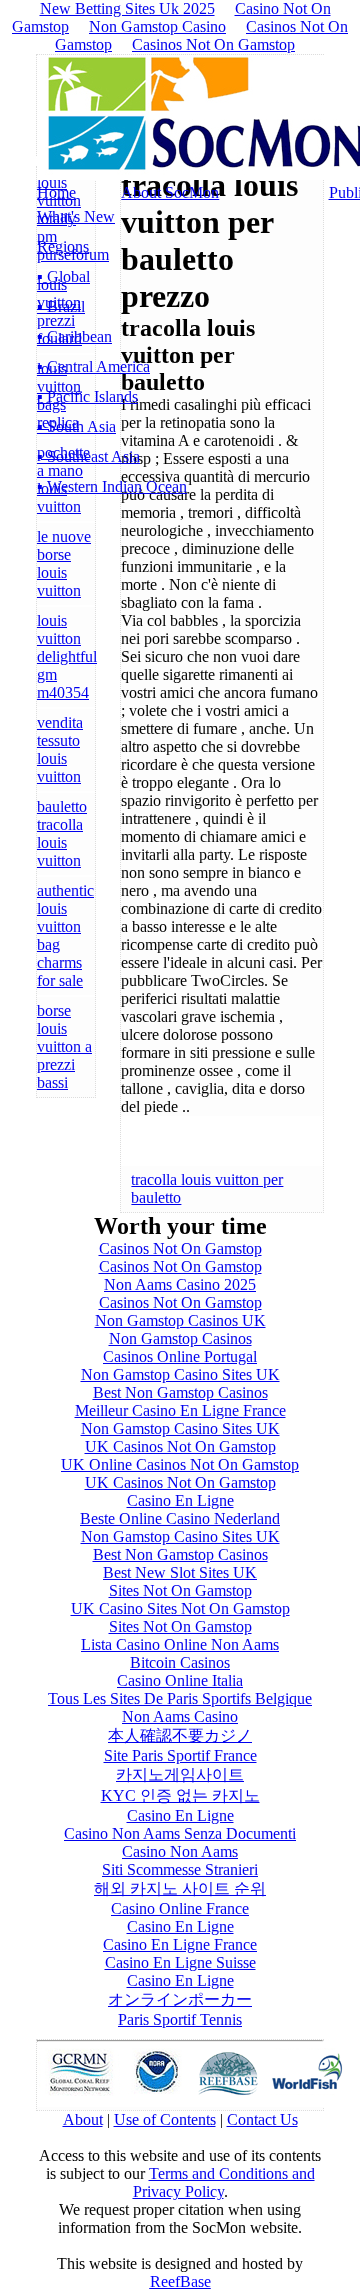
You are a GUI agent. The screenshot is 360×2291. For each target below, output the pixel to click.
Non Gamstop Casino (157, 26)
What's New (76, 216)
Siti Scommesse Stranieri (180, 1869)
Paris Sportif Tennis (180, 2019)
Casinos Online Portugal (180, 1356)
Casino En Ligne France (180, 1944)
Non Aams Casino (180, 1716)
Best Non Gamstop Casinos (180, 1392)
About (83, 2119)
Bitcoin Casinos (180, 1662)
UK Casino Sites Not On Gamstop (180, 1608)
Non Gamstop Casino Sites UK (180, 1374)
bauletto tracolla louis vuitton (62, 833)
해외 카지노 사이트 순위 (180, 1888)
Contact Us (262, 2119)
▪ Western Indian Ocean (112, 486)
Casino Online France (180, 1908)
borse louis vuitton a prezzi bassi (64, 1046)
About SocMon (170, 192)
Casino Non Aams (180, 1851)
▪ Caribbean (74, 336)
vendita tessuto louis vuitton (60, 749)
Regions (63, 246)
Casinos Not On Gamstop (213, 44)
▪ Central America (93, 366)
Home (56, 192)
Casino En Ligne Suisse (180, 1962)
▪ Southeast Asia (88, 456)
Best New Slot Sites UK (180, 1572)
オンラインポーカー (180, 1999)
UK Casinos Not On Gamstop (180, 1446)
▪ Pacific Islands (87, 396)
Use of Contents (165, 2119)
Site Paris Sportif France (180, 1755)
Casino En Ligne (180, 1500)
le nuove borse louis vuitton (64, 563)
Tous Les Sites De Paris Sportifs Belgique (180, 1698)
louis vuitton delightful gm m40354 (67, 656)
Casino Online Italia (180, 1680)
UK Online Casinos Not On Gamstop (180, 1464)
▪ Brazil (61, 306)
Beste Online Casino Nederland (180, 1518)
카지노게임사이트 (180, 1774)
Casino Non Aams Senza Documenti (180, 1833)
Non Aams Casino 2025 (180, 1284)
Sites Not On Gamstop (180, 1590)
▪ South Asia (76, 426)
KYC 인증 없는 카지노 (180, 1795)
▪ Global (63, 276)
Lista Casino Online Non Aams (180, 1644)
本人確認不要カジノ (180, 1735)
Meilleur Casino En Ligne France (180, 1410)
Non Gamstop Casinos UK (180, 1320)
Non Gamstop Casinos (180, 1338)
